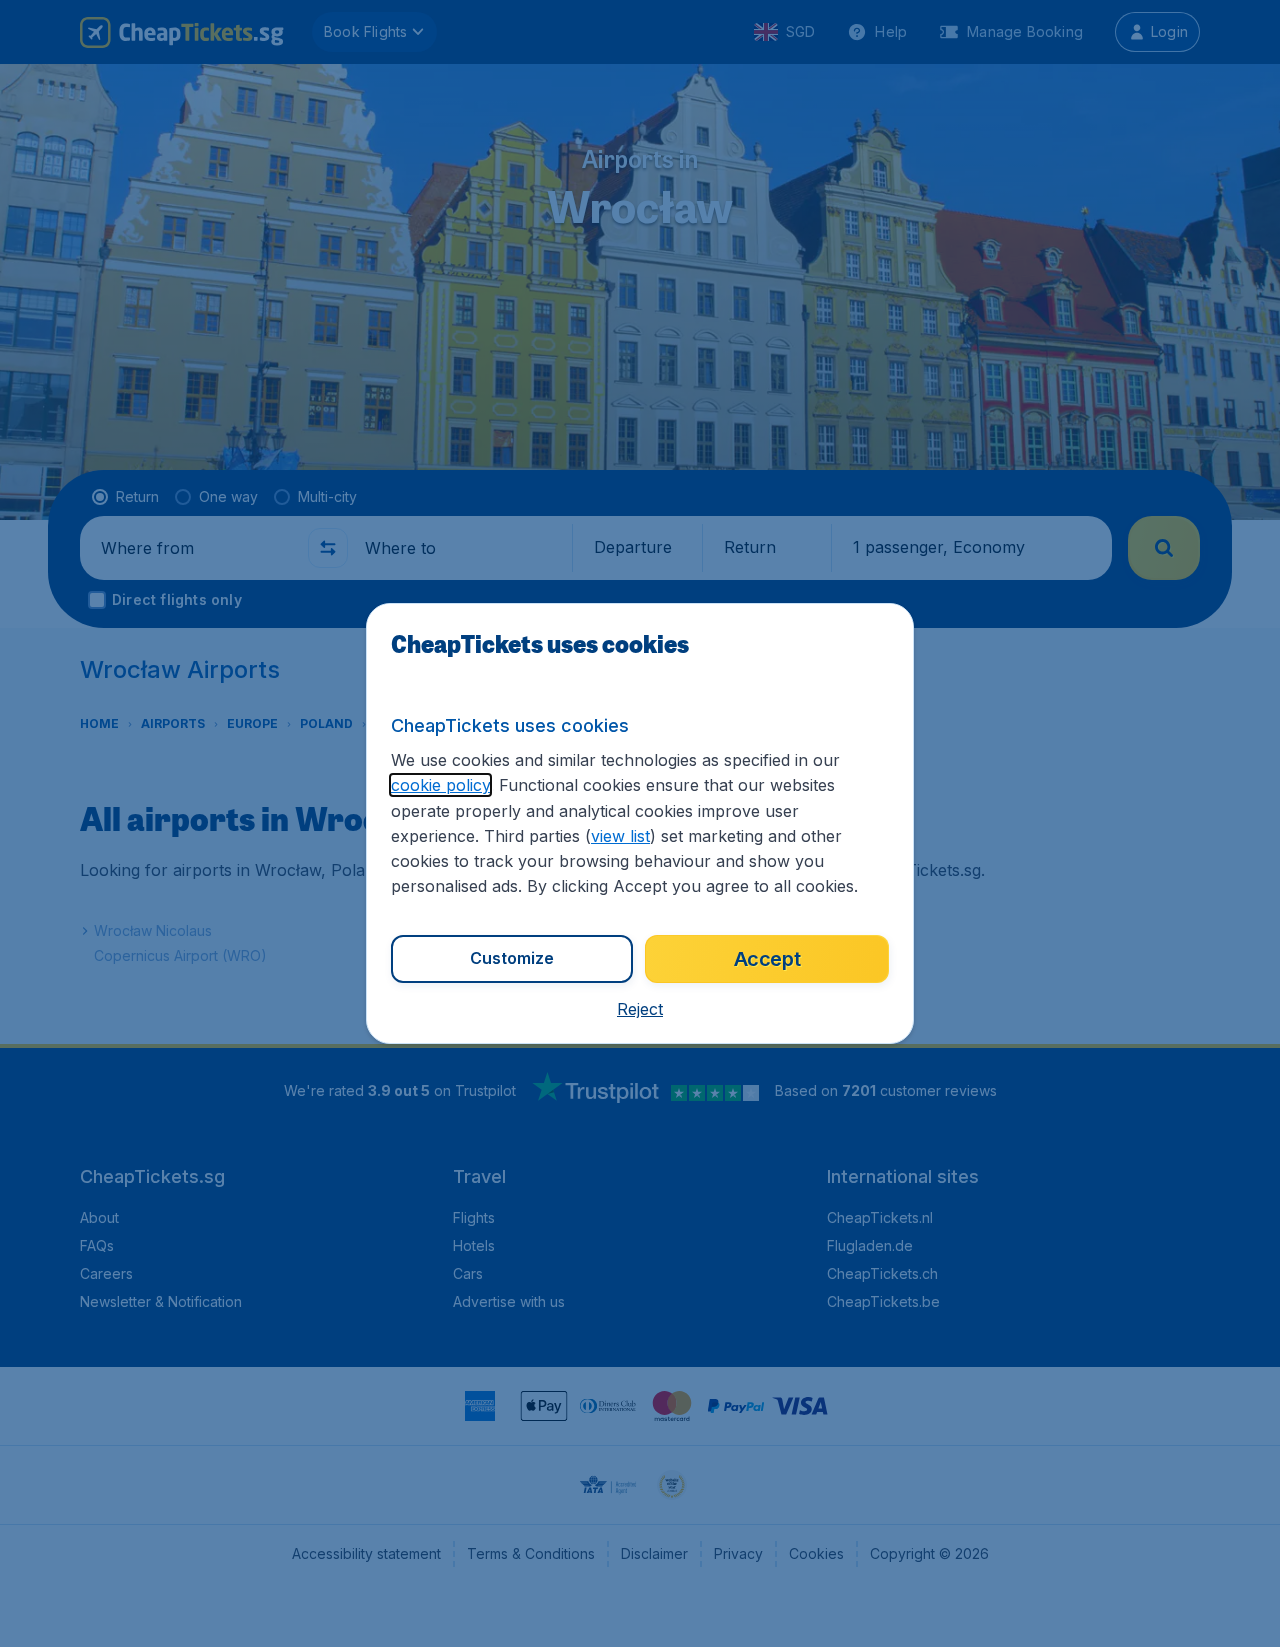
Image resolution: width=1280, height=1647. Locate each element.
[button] (640, 1009)
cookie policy (440, 785)
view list (620, 836)
